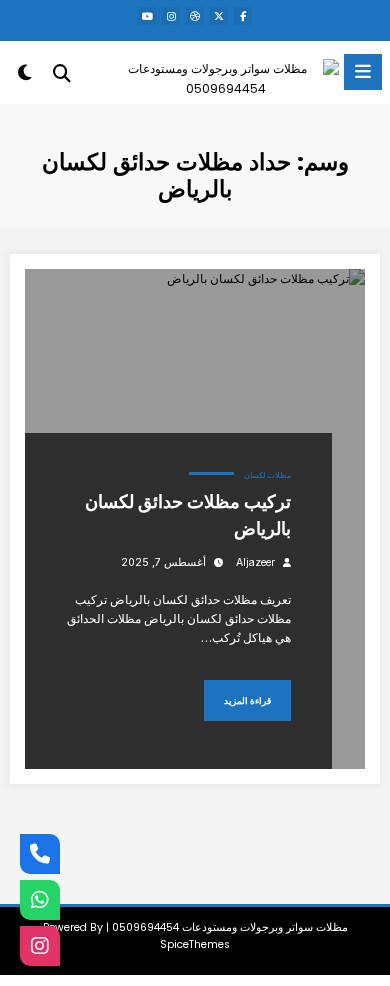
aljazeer (255, 562)
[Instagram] (40, 946)
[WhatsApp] (40, 900)
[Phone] (40, 854)
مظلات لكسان (267, 475)
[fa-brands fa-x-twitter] (219, 16)
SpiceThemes (195, 944)
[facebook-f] (243, 16)
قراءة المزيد (247, 700)
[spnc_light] (25, 76)
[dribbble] (195, 16)
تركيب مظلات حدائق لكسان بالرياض (188, 515)
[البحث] (62, 73)
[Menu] (363, 72)
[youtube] (147, 16)
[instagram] (171, 16)
